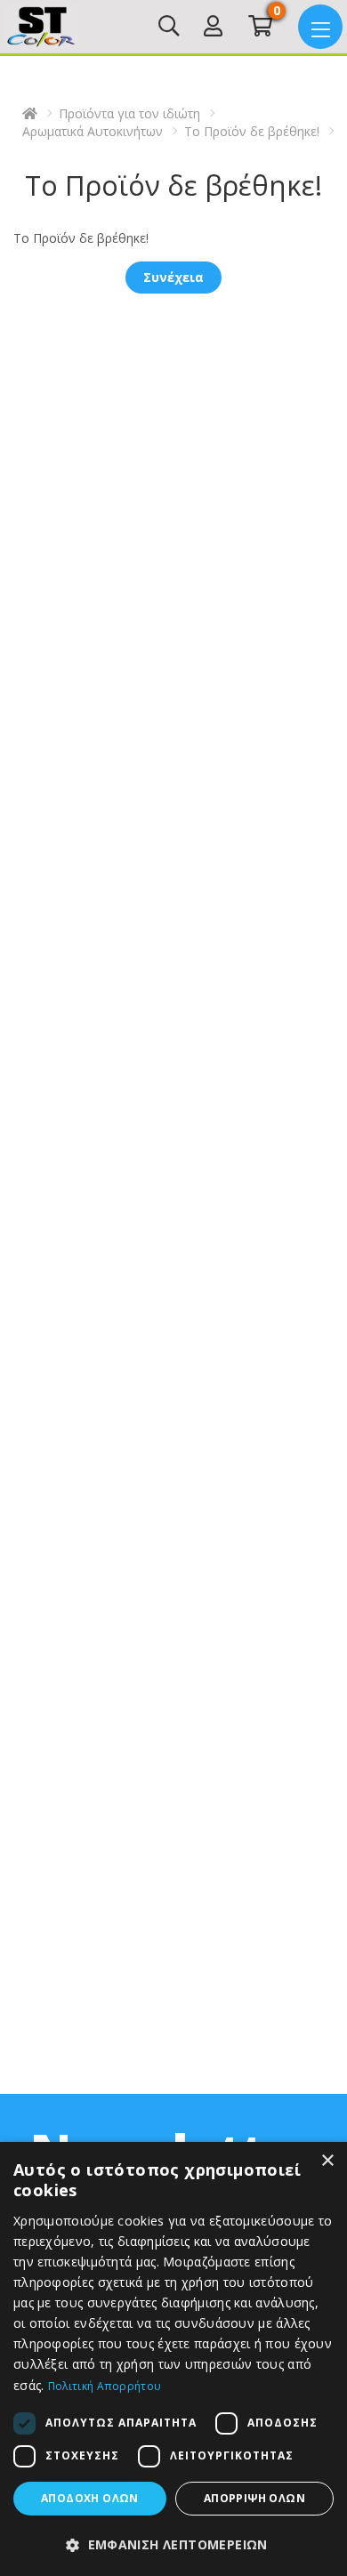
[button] (173, 2545)
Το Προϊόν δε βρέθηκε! (252, 131)
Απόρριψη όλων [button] (254, 2498)
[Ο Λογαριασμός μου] (213, 29)
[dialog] (173, 2359)
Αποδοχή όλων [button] (90, 2498)
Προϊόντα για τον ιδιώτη (129, 113)
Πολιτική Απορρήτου (105, 2386)
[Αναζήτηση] (169, 29)
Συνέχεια (173, 277)
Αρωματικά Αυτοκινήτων (93, 131)
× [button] (327, 2161)
